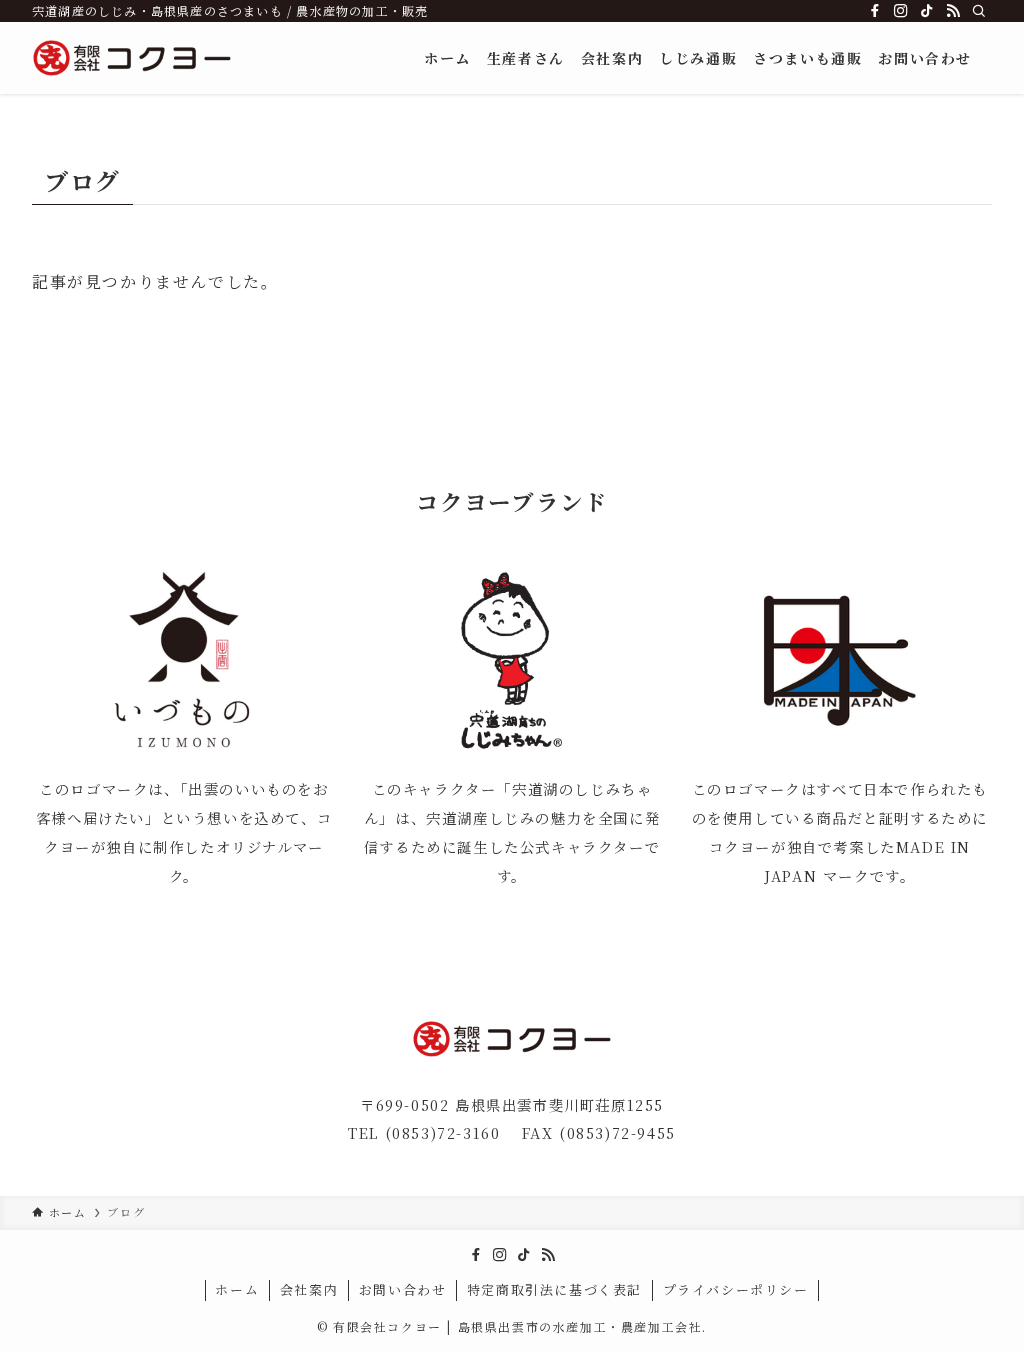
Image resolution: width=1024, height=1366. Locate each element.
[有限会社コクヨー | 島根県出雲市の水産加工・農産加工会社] (132, 58)
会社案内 (309, 1289)
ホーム (237, 1289)
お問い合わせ (403, 1289)
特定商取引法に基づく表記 (554, 1289)
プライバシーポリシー (736, 1289)
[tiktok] (927, 11)
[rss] (953, 11)
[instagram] (901, 11)
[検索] (979, 11)
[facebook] (875, 11)
